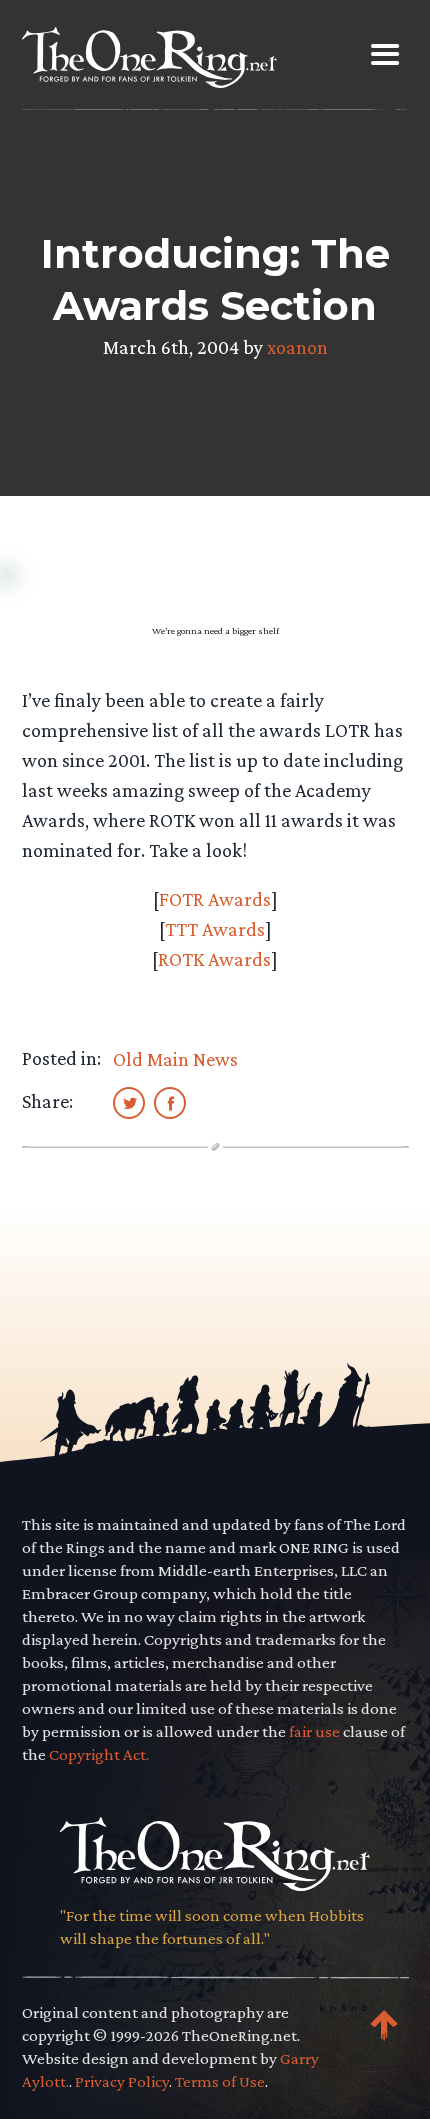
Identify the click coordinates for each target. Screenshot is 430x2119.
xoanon (297, 347)
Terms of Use (220, 2081)
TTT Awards (215, 929)
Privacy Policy (122, 2081)
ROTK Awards (214, 959)
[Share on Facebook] (170, 1102)
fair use (314, 1731)
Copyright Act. (99, 1754)
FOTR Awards (215, 899)
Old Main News (175, 1059)
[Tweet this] (129, 1102)
